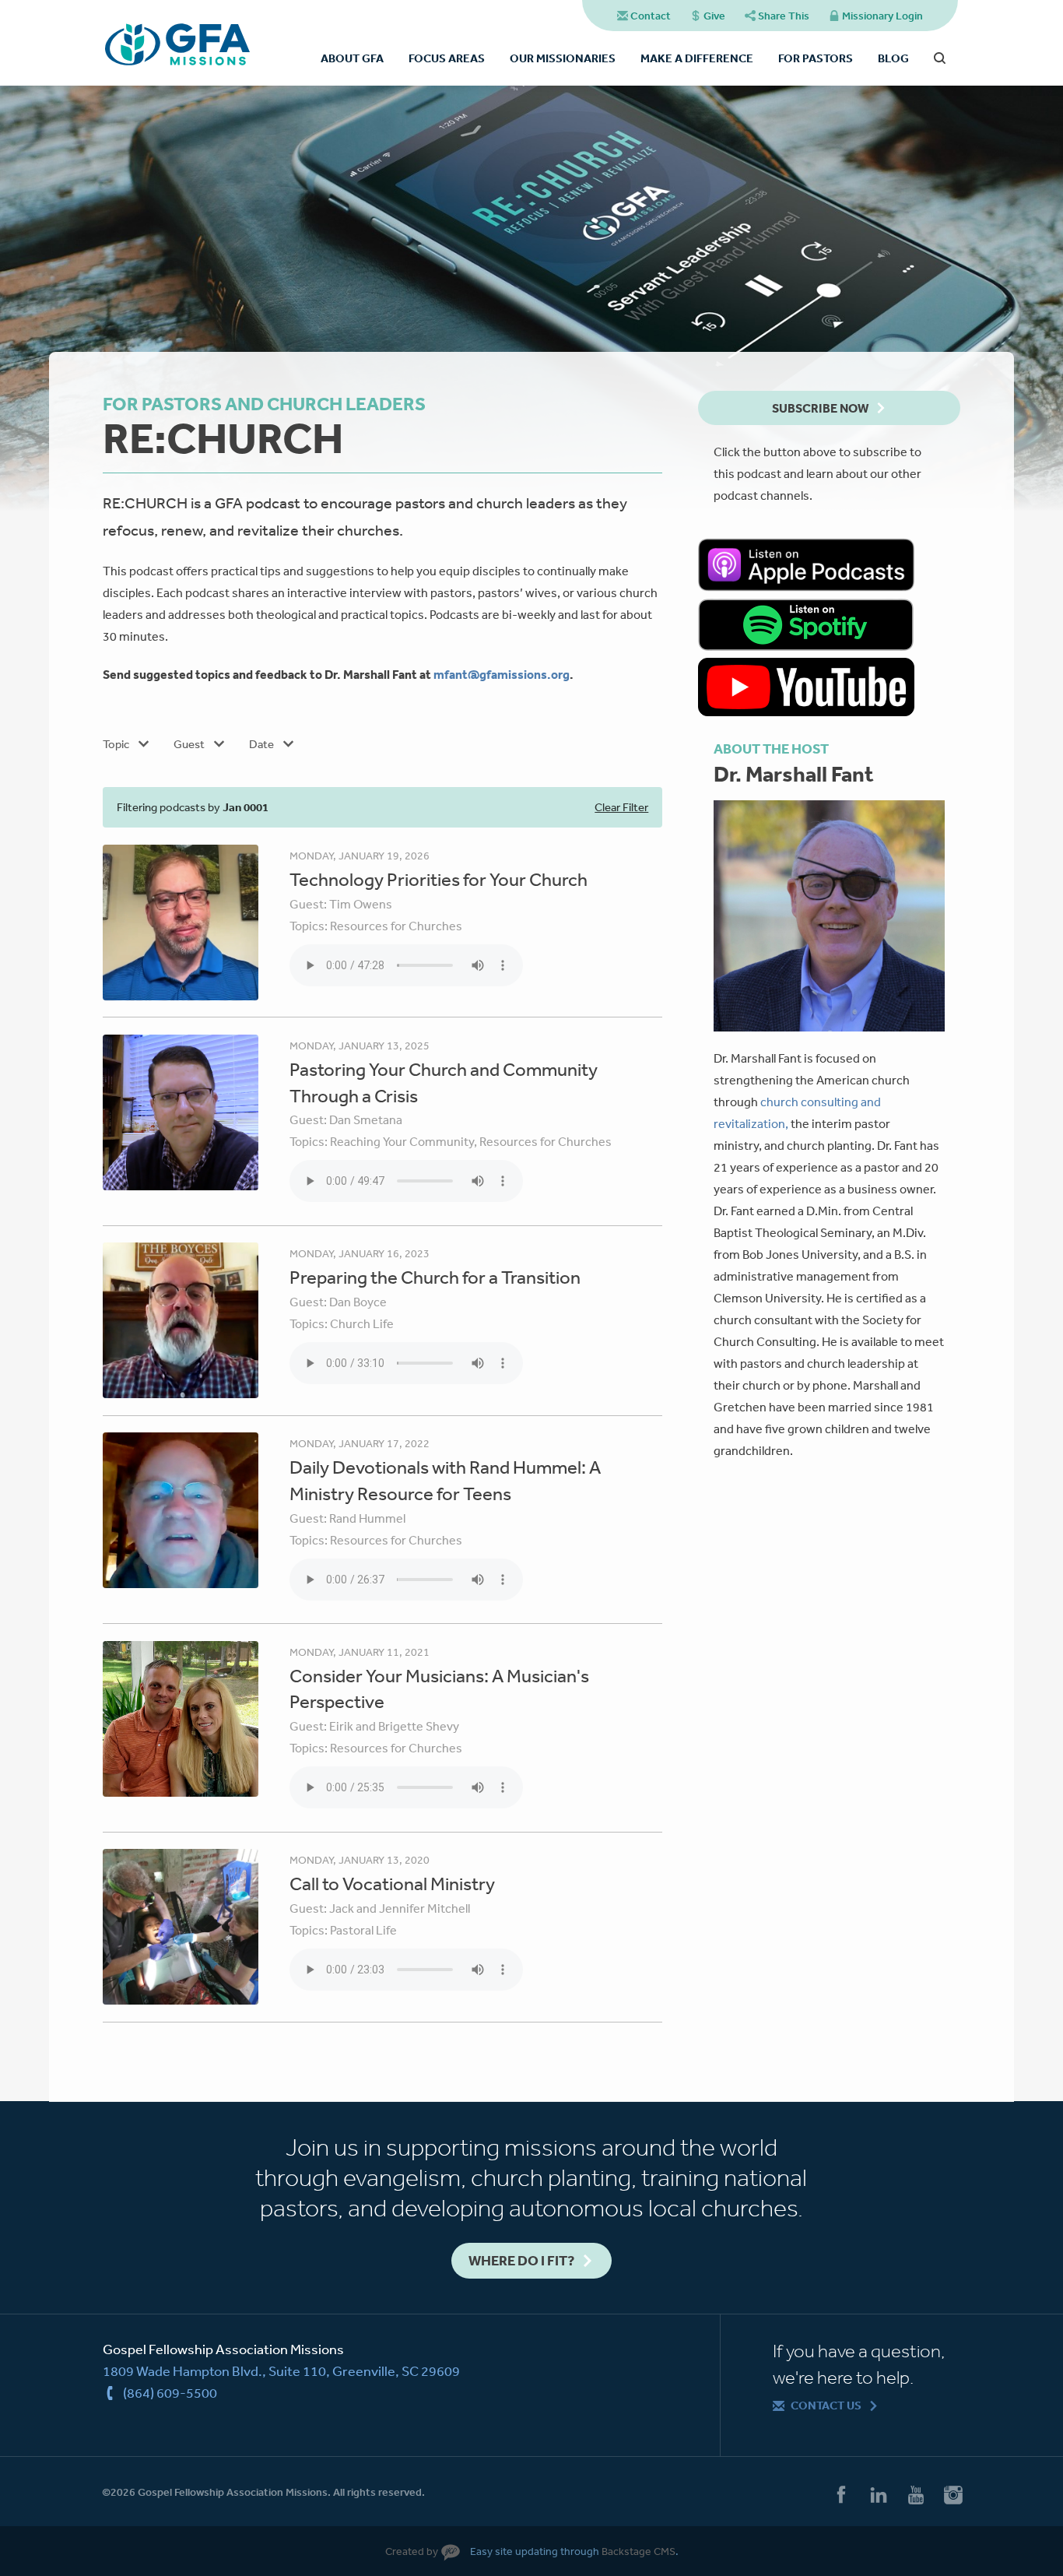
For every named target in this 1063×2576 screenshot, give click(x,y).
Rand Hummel (367, 1518)
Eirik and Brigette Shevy (394, 1726)
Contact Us (826, 2405)
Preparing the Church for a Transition (435, 1277)
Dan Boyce (358, 1302)
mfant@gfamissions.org (502, 674)
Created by (412, 2551)
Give (714, 16)
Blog (893, 58)
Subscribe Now (820, 408)
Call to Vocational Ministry (392, 1883)
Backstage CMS (639, 2551)
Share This (784, 16)
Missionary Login (882, 16)
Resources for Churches (396, 926)
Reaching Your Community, (405, 1141)
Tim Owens (361, 904)
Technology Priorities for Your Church (439, 879)
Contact (651, 16)
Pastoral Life (363, 1930)
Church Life (362, 1323)
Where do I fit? (521, 2260)
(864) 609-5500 (170, 2392)
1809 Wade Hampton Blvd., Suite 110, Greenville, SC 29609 (281, 2370)
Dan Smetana (366, 1119)
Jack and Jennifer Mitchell (400, 1908)
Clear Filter (621, 807)
